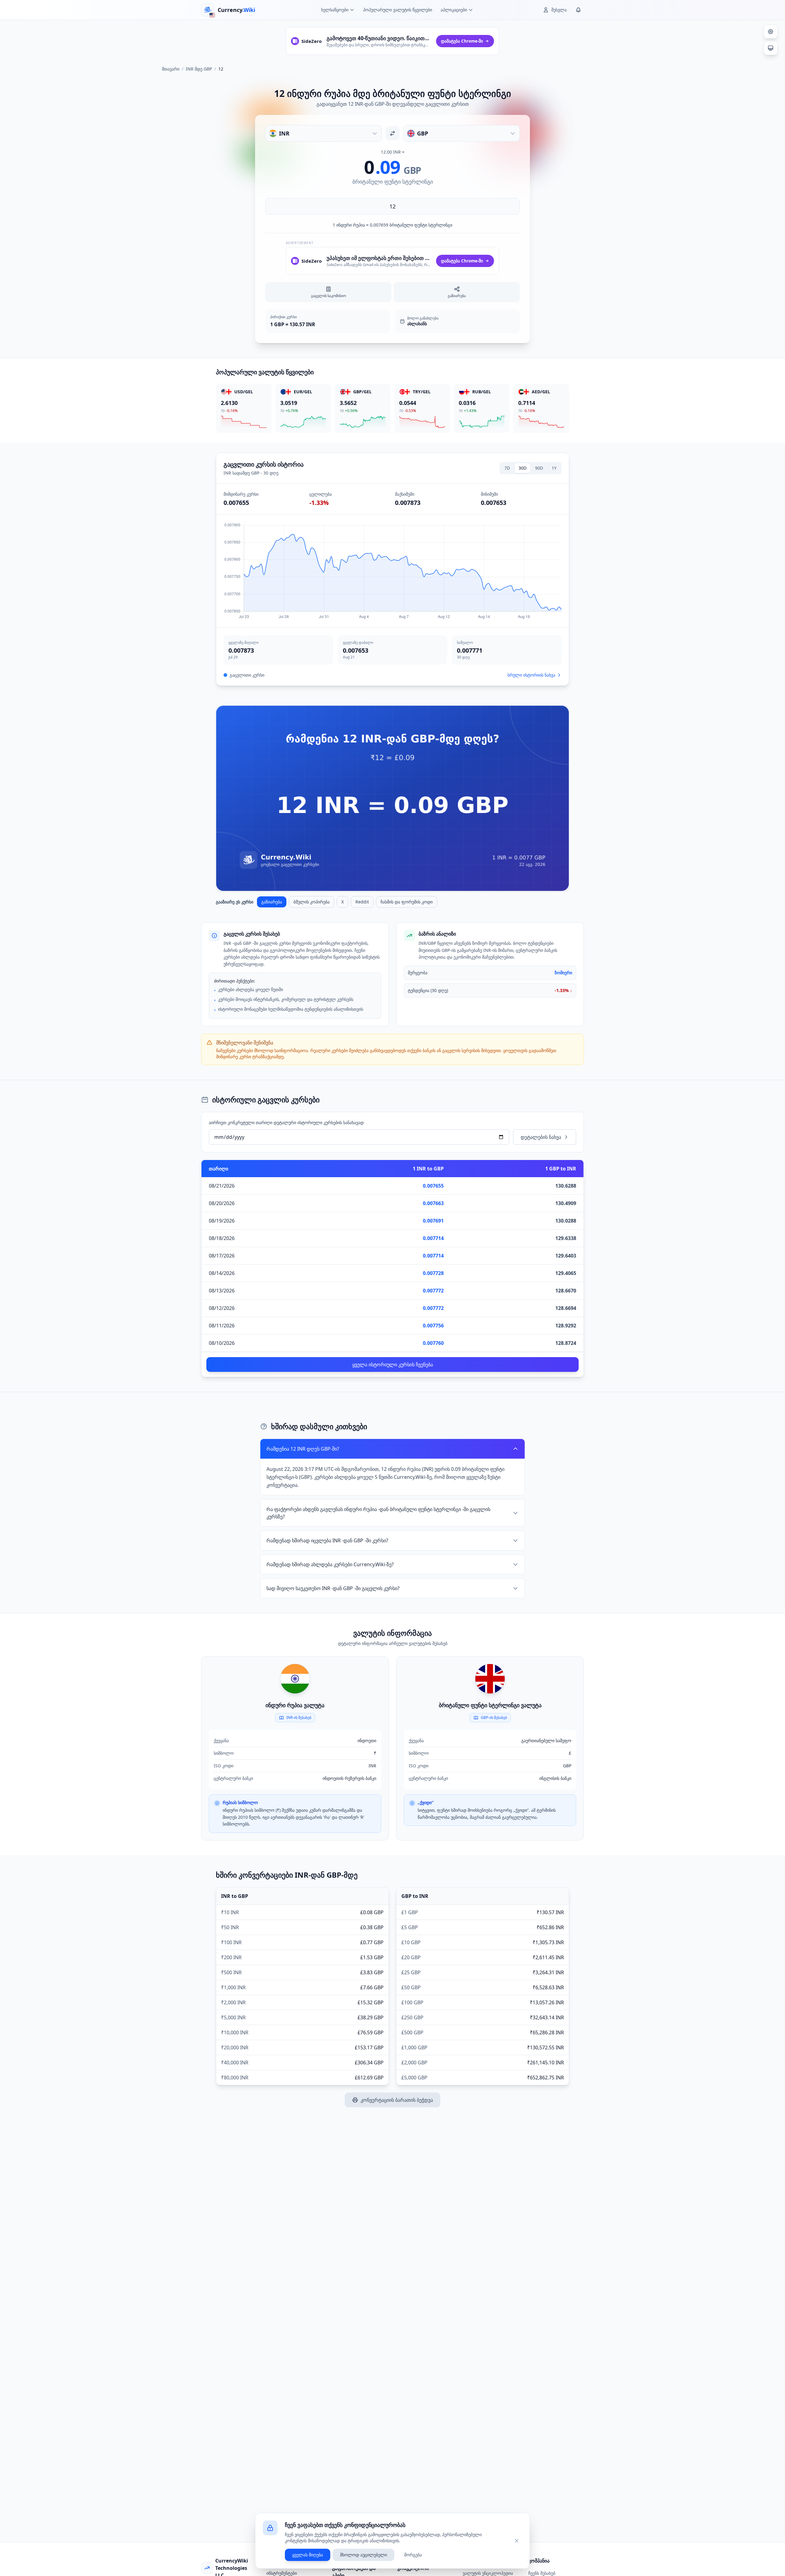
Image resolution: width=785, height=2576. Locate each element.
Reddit (362, 902)
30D (523, 468)
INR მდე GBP (199, 69)
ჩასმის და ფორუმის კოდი (407, 902)
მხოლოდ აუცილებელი (364, 2555)
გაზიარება (272, 902)
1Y (554, 468)
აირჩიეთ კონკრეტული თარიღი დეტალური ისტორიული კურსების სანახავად (286, 1122)
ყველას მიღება (308, 2555)
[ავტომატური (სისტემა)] (771, 48)
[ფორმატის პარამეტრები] (771, 32)
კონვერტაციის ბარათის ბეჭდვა (397, 2100)
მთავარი (171, 69)
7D (507, 468)
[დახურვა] (517, 2541)
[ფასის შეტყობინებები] (578, 10)
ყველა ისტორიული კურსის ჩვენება (393, 1364)
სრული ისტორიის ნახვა (531, 675)
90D (539, 468)
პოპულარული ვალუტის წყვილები (398, 10)
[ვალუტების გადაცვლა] (392, 133)
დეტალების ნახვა (541, 1137)
